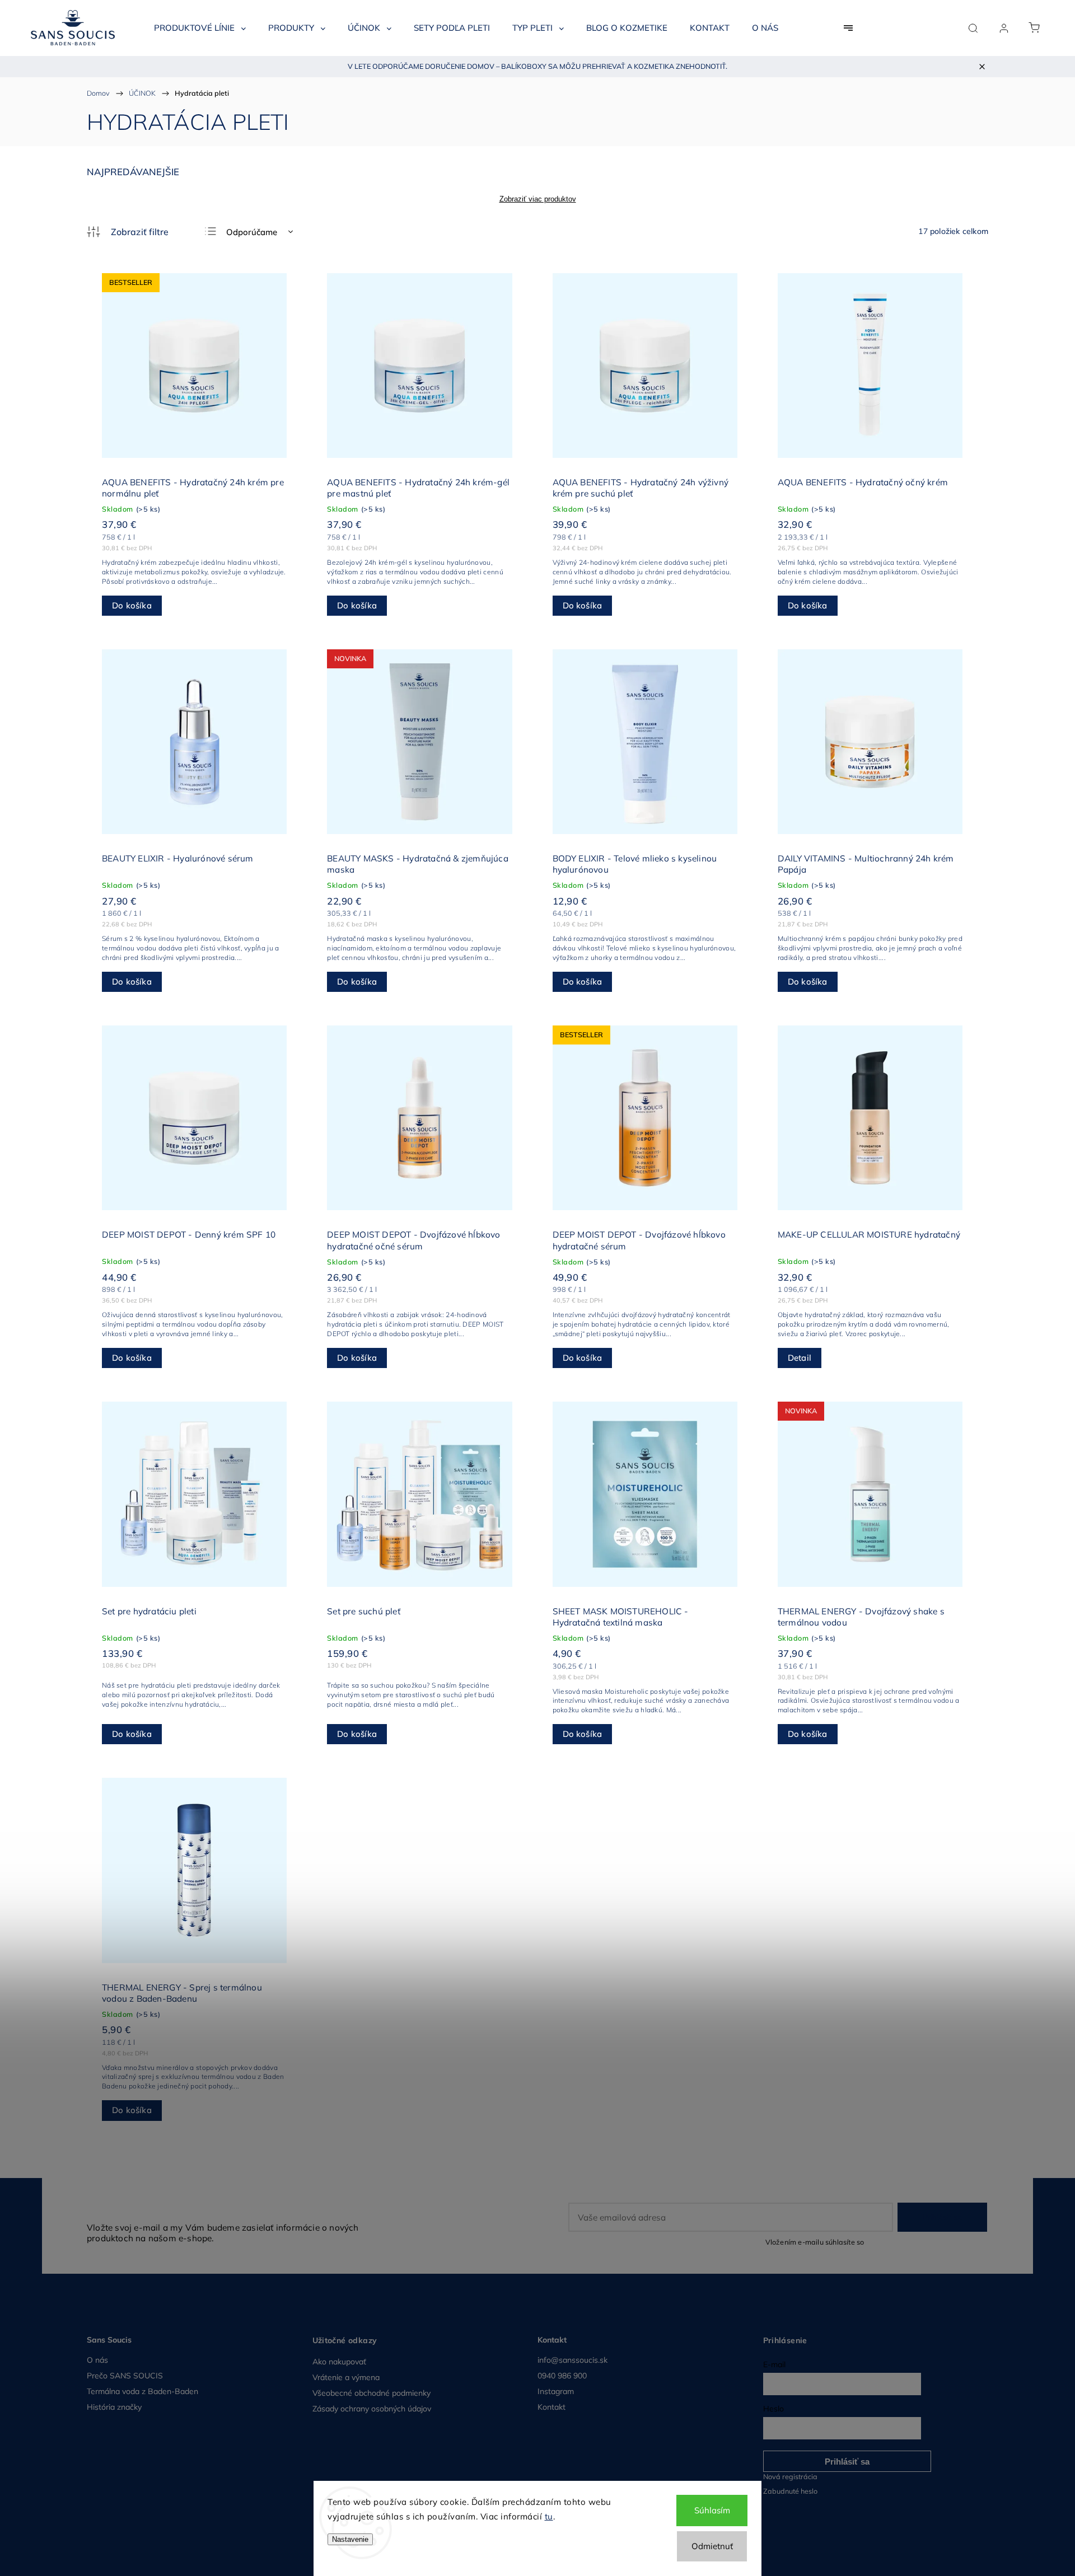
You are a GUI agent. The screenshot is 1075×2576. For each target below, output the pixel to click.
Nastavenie (350, 2539)
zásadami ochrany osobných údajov (927, 2242)
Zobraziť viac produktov (538, 199)
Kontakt (551, 2407)
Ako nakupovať (339, 2362)
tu (549, 2516)
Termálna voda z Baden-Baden (142, 2391)
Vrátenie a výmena (346, 2377)
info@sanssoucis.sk (572, 2360)
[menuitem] (200, 28)
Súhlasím (712, 2510)
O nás (97, 2360)
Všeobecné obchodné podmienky (371, 2393)
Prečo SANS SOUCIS (125, 2376)
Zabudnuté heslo (790, 2491)
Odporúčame (252, 232)
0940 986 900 (562, 2376)
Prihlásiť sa (942, 2217)
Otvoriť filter (128, 232)
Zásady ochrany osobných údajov (372, 2409)
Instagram (556, 2391)
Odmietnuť (712, 2546)
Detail (800, 1358)
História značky (114, 2407)
